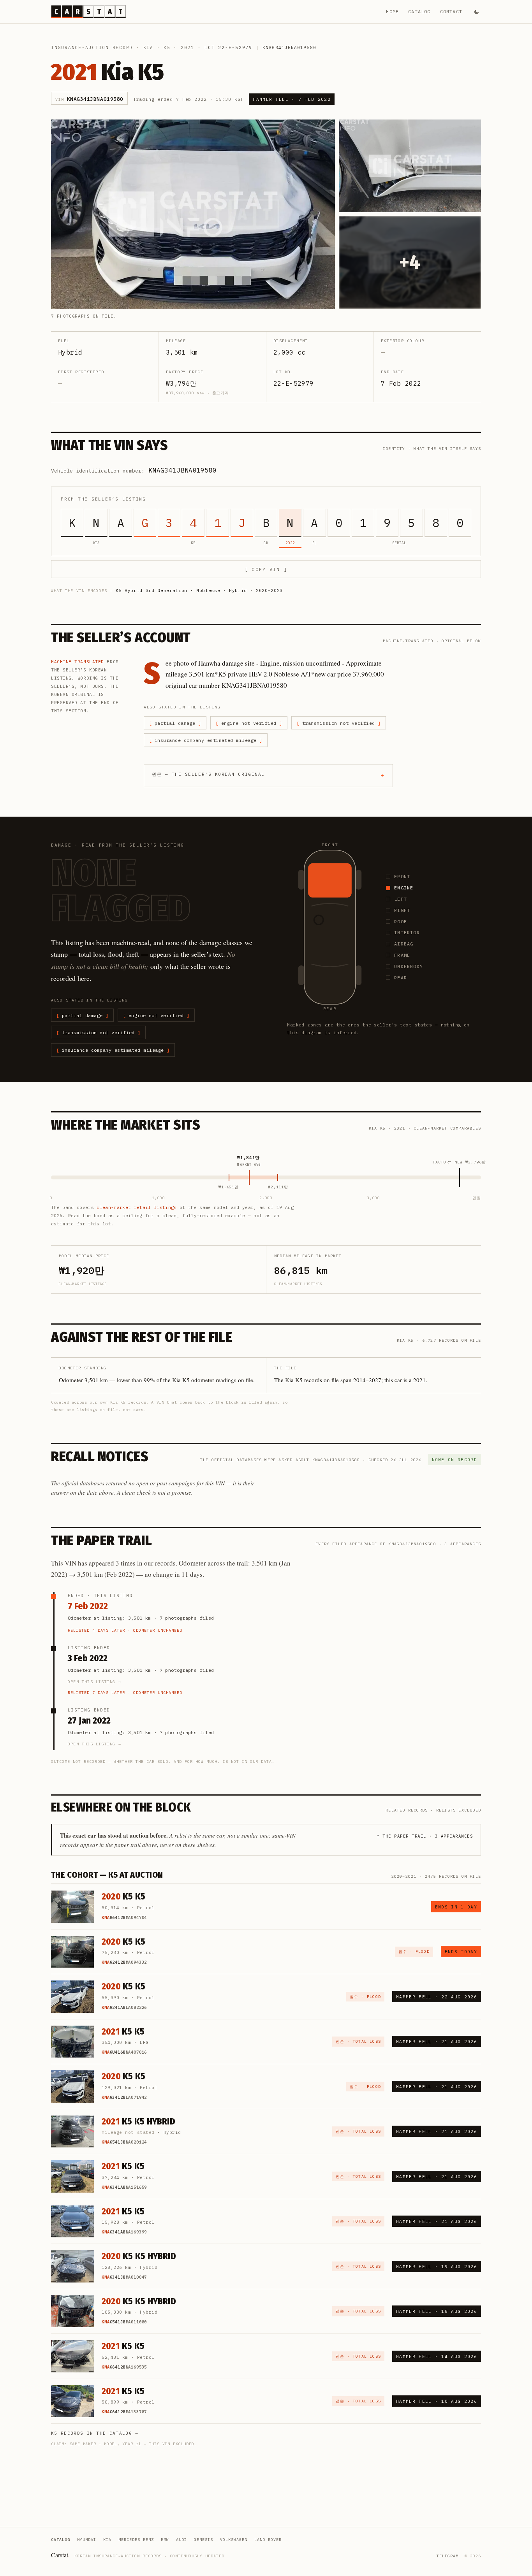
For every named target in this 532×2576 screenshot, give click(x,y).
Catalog (419, 11)
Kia (148, 47)
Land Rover (268, 2540)
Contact (451, 11)
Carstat (60, 2555)
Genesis (203, 2540)
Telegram (447, 2556)
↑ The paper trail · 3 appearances (425, 1836)
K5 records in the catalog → (95, 2433)
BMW (165, 2540)
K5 (167, 47)
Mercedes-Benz (136, 2540)
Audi (181, 2540)
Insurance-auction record (92, 47)
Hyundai (87, 2540)
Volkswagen (234, 2540)
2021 (188, 47)
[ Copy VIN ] (266, 569)
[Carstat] (88, 12)
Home (392, 11)
